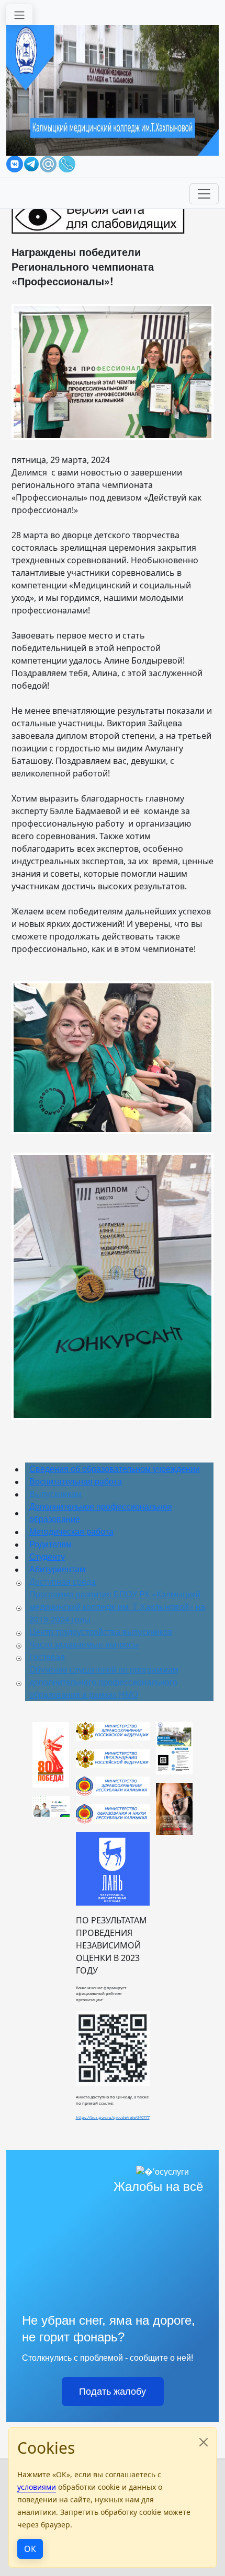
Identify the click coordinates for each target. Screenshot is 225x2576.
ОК (30, 2549)
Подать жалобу (113, 2392)
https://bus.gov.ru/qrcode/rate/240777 (113, 2117)
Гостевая (47, 1657)
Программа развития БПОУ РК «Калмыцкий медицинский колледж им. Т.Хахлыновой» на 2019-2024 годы (117, 1606)
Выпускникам (55, 1494)
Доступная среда (63, 1581)
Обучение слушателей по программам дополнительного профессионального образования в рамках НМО (104, 1682)
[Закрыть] (204, 2442)
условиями (37, 2487)
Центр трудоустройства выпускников (101, 1632)
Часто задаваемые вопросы (84, 1644)
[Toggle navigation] (19, 15)
